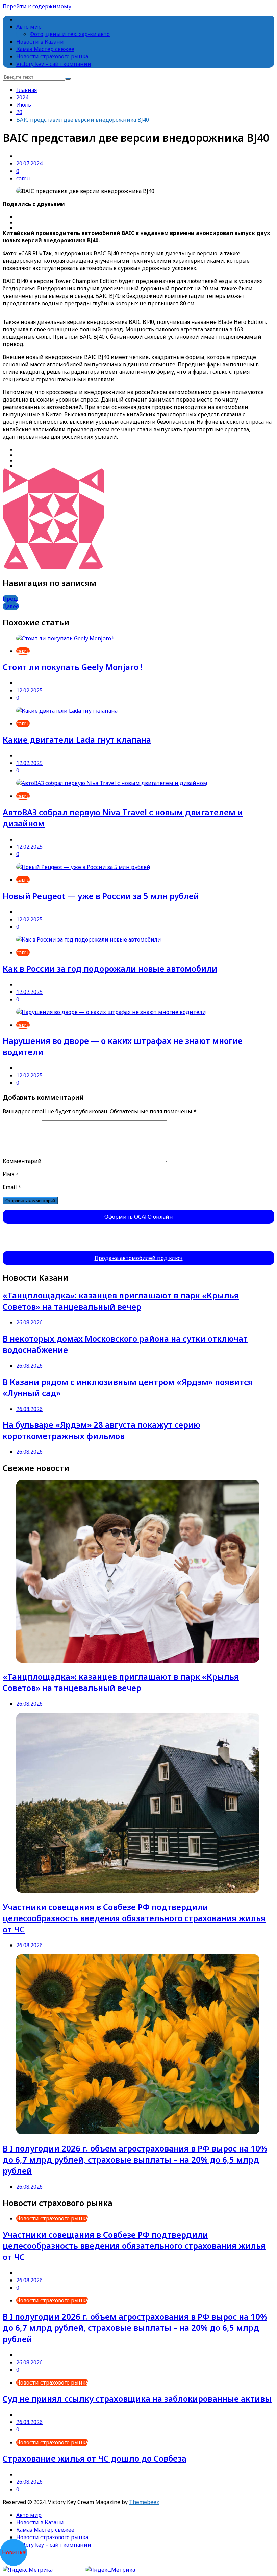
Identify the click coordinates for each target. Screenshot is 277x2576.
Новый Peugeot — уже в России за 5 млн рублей (101, 896)
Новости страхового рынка (52, 56)
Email (12, 1187)
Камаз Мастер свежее (45, 49)
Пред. (10, 599)
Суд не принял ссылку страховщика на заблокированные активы (137, 2399)
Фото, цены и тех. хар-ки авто (70, 34)
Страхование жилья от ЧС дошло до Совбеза (95, 2458)
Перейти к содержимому (37, 6)
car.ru (23, 178)
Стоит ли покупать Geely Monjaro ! (73, 667)
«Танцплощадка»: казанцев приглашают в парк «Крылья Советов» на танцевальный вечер (121, 1301)
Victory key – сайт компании (54, 64)
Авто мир (29, 27)
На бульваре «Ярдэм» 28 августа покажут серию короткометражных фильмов (102, 1430)
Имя (11, 1174)
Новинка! (14, 2552)
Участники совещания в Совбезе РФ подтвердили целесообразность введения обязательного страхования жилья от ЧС (134, 1918)
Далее (11, 606)
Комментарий (22, 1161)
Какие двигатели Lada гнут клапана (77, 739)
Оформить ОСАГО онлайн (139, 1217)
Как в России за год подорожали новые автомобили (110, 968)
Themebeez (144, 2502)
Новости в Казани (40, 42)
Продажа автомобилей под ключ (139, 1258)
